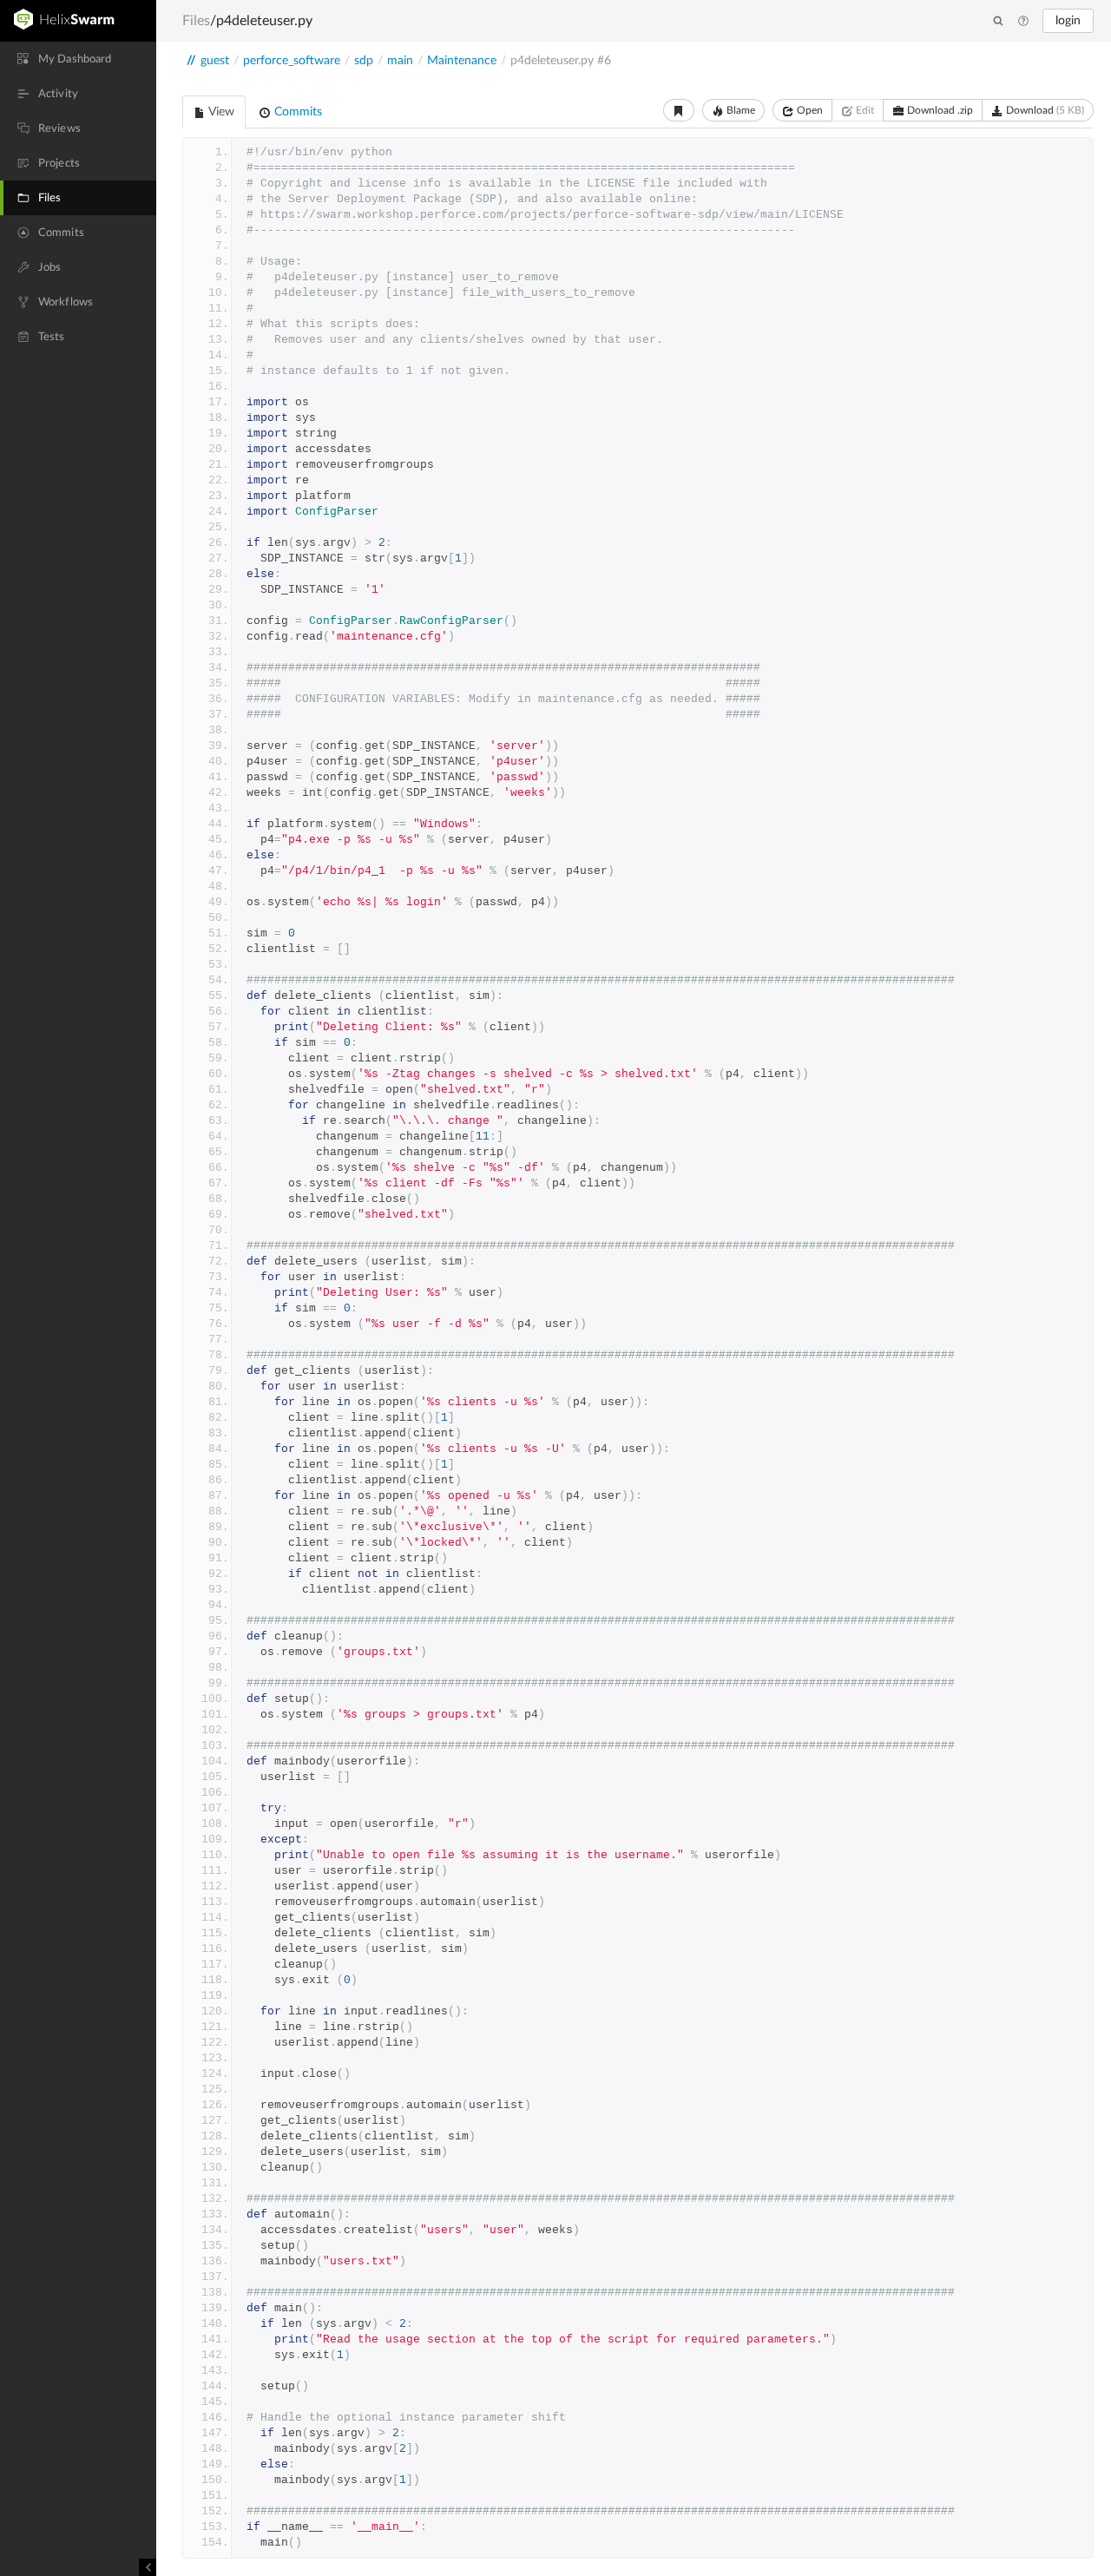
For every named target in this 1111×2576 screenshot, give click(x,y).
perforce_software (292, 61)
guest (215, 61)
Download (1044, 110)
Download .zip (939, 110)
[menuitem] (78, 59)
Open (809, 110)
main (400, 61)
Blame (740, 110)
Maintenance (462, 61)
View (220, 112)
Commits (296, 112)
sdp (364, 61)
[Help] (1023, 22)
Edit (864, 110)
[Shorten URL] (679, 110)
